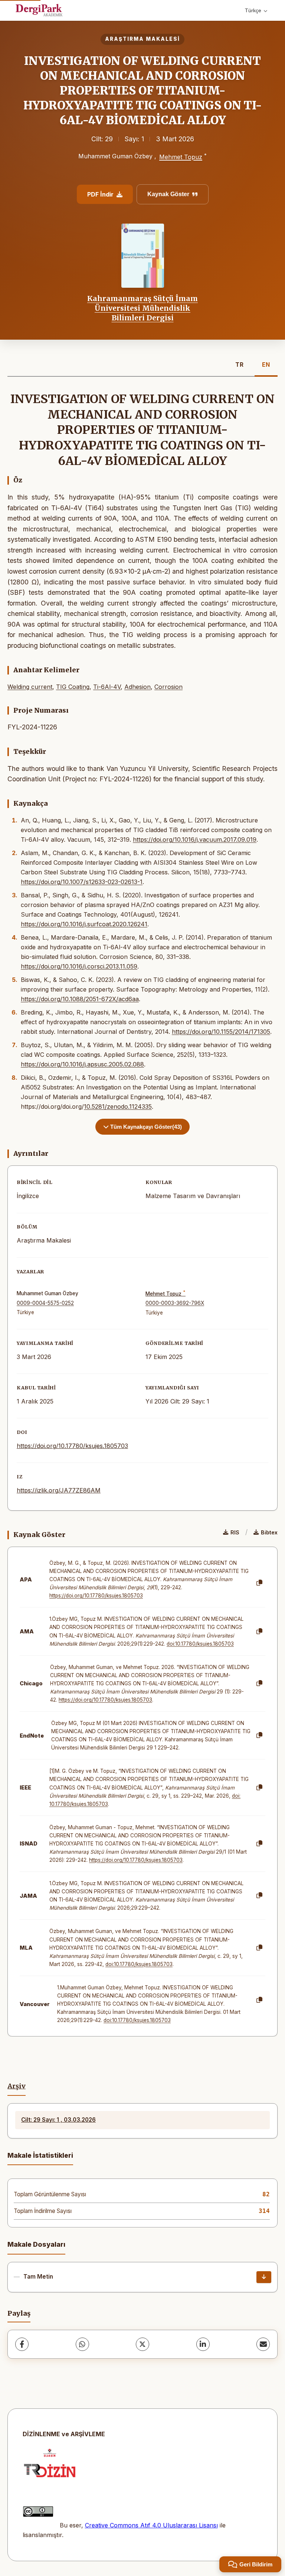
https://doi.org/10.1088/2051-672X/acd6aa (80, 999)
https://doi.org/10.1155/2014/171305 (221, 1032)
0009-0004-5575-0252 (45, 1303)
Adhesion (137, 687)
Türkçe (253, 10)
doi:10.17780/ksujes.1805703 (200, 1644)
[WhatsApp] (82, 2344)
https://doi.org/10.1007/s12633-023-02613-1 (82, 882)
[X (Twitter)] (142, 2344)
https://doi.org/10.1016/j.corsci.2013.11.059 (79, 966)
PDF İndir (100, 194)
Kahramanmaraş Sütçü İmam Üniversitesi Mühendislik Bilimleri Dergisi (142, 308)
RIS (235, 1532)
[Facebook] (22, 2344)
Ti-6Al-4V (107, 687)
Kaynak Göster (168, 194)
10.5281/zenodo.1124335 (118, 1106)
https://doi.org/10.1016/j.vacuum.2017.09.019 (195, 840)
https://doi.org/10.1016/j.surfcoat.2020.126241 (84, 924)
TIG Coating (73, 687)
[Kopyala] (259, 1583)
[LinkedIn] (203, 2344)
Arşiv (17, 2086)
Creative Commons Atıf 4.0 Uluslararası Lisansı (151, 2525)
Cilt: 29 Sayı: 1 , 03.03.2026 (58, 2120)
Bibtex (269, 1532)
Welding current (30, 687)
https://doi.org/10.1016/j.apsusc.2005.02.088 (82, 1064)
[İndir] (264, 2277)
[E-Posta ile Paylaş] (263, 2344)
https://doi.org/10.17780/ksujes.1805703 (72, 1446)
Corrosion (168, 687)
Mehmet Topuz (181, 157)
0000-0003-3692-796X (175, 1303)
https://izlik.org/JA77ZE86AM (59, 1490)
